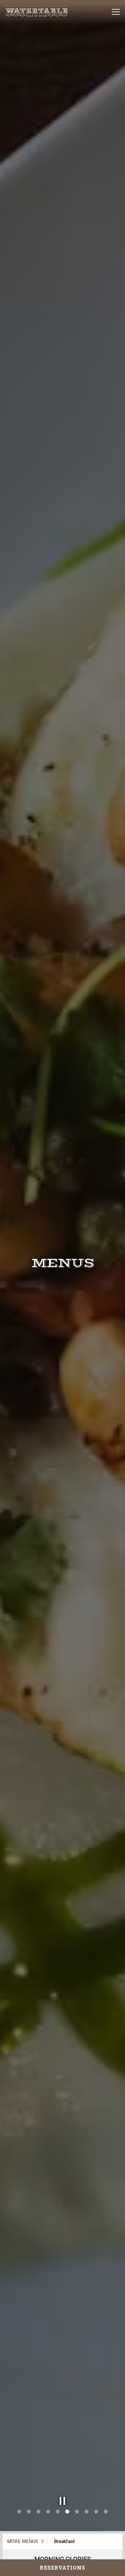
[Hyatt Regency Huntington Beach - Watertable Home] (37, 12)
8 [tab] (87, 2527)
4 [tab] (48, 2527)
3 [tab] (38, 2527)
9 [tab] (96, 2527)
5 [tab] (58, 2527)
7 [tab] (77, 2527)
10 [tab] (106, 2527)
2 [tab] (29, 2527)
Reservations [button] (63, 2568)
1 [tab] (19, 2527)
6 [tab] (67, 2527)
